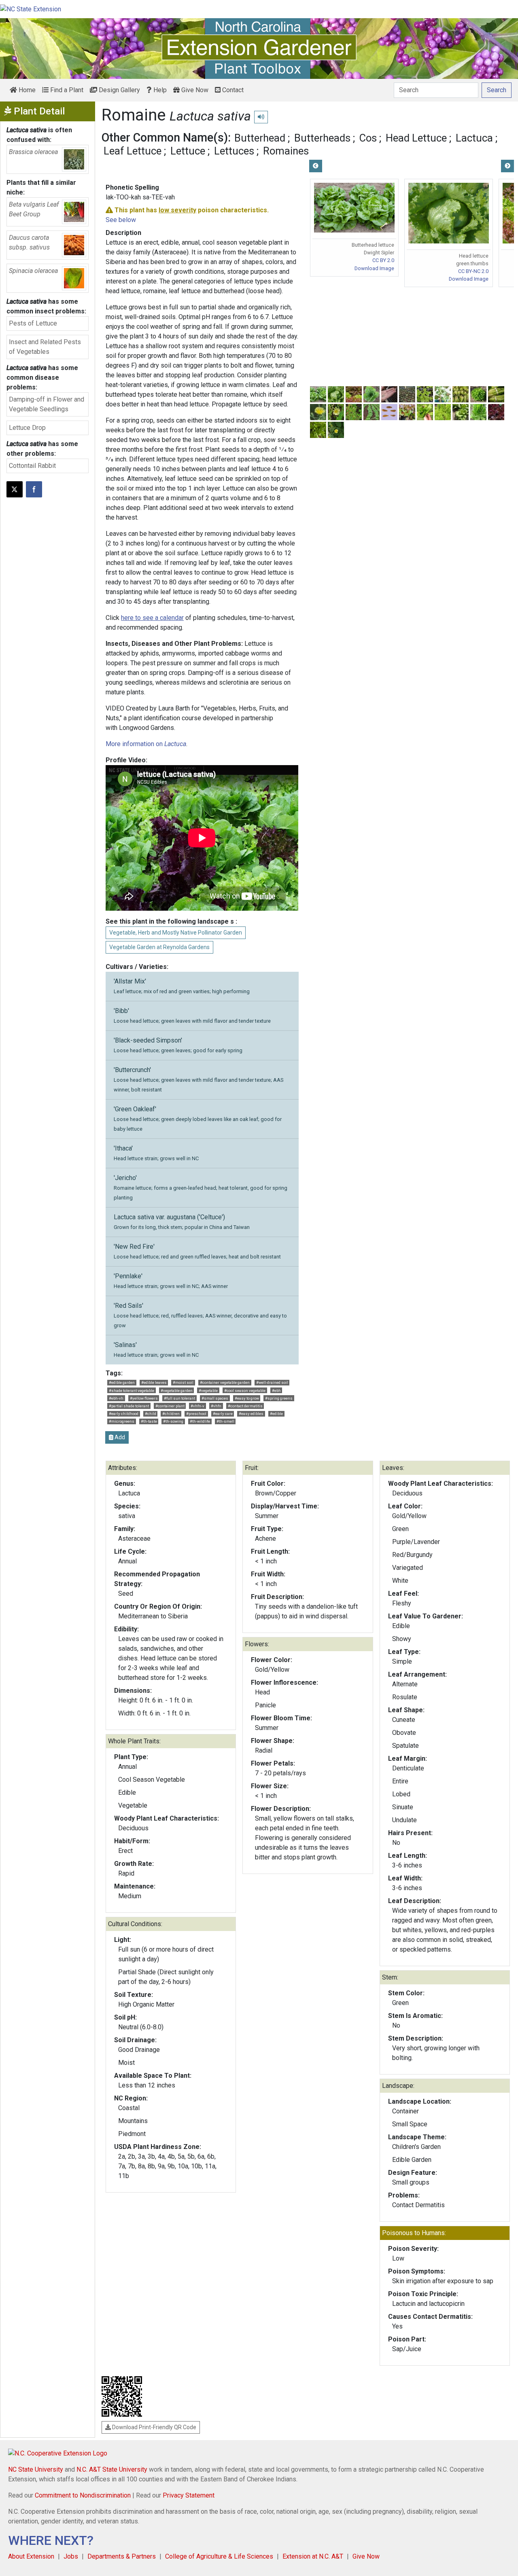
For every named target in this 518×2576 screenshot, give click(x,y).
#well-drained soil (272, 1382)
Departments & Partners (122, 2556)
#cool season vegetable (245, 1391)
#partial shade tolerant (129, 1406)
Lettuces (234, 151)
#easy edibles (251, 1414)
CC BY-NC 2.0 (473, 271)
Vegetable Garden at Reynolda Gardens (159, 947)
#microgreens (122, 1421)
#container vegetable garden (225, 1382)
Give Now (194, 90)
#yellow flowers (144, 1398)
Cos (368, 138)
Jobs (71, 2556)
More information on (146, 744)
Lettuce (188, 151)
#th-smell (225, 1421)
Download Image (374, 268)
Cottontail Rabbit (32, 466)
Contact (232, 90)
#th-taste (149, 1421)
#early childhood (124, 1414)
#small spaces (215, 1398)
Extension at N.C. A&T (313, 2556)
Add (119, 1437)
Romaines (286, 151)
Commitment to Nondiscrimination (83, 2495)
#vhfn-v (197, 1406)
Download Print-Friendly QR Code (154, 2427)
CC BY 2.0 (383, 260)
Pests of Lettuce (33, 323)
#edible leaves (154, 1382)
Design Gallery (119, 90)
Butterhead (260, 138)
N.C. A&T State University (112, 2469)
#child (151, 1414)
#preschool (196, 1414)
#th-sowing (173, 1421)
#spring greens (279, 1398)
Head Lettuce (416, 138)
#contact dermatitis (245, 1406)
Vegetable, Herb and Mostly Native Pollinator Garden (176, 933)
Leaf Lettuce (133, 151)
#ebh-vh (116, 1398)
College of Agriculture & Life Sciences (219, 2556)
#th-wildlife (200, 1421)
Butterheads (322, 138)
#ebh (276, 1391)
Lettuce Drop (27, 428)
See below (121, 220)
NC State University (36, 2469)
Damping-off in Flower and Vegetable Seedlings (47, 404)
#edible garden (122, 1382)
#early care (223, 1414)
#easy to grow (247, 1398)
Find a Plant (66, 90)
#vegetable (208, 1391)
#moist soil (183, 1382)
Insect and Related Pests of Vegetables (45, 347)
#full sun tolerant (179, 1398)
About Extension (31, 2556)
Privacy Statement (189, 2495)
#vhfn (216, 1406)
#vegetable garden (177, 1391)
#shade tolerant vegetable (132, 1391)
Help (159, 90)
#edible (276, 1414)
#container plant (170, 1406)
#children (171, 1414)
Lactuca (474, 138)
